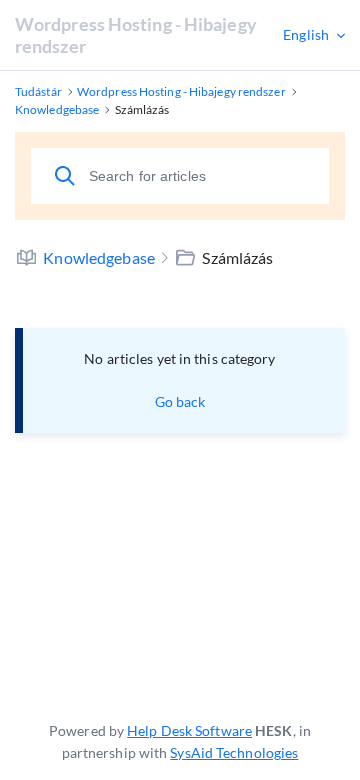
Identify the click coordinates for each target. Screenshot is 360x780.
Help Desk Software (189, 730)
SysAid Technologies (234, 752)
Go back (180, 401)
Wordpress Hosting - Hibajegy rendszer (136, 35)
